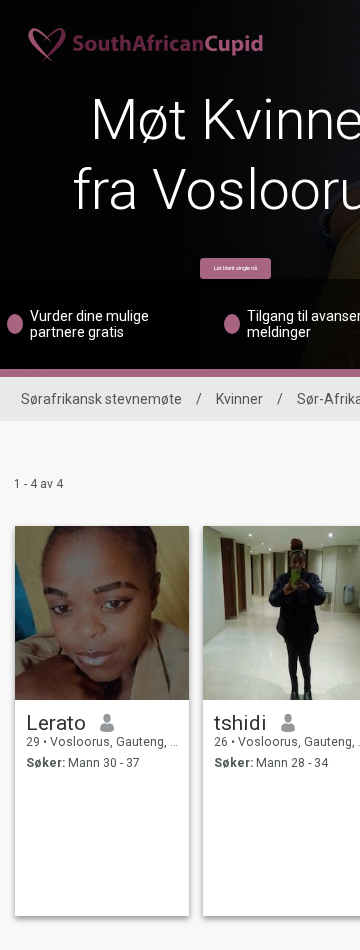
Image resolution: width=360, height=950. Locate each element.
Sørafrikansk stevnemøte (101, 399)
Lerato (56, 723)
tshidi (240, 723)
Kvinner (239, 399)
